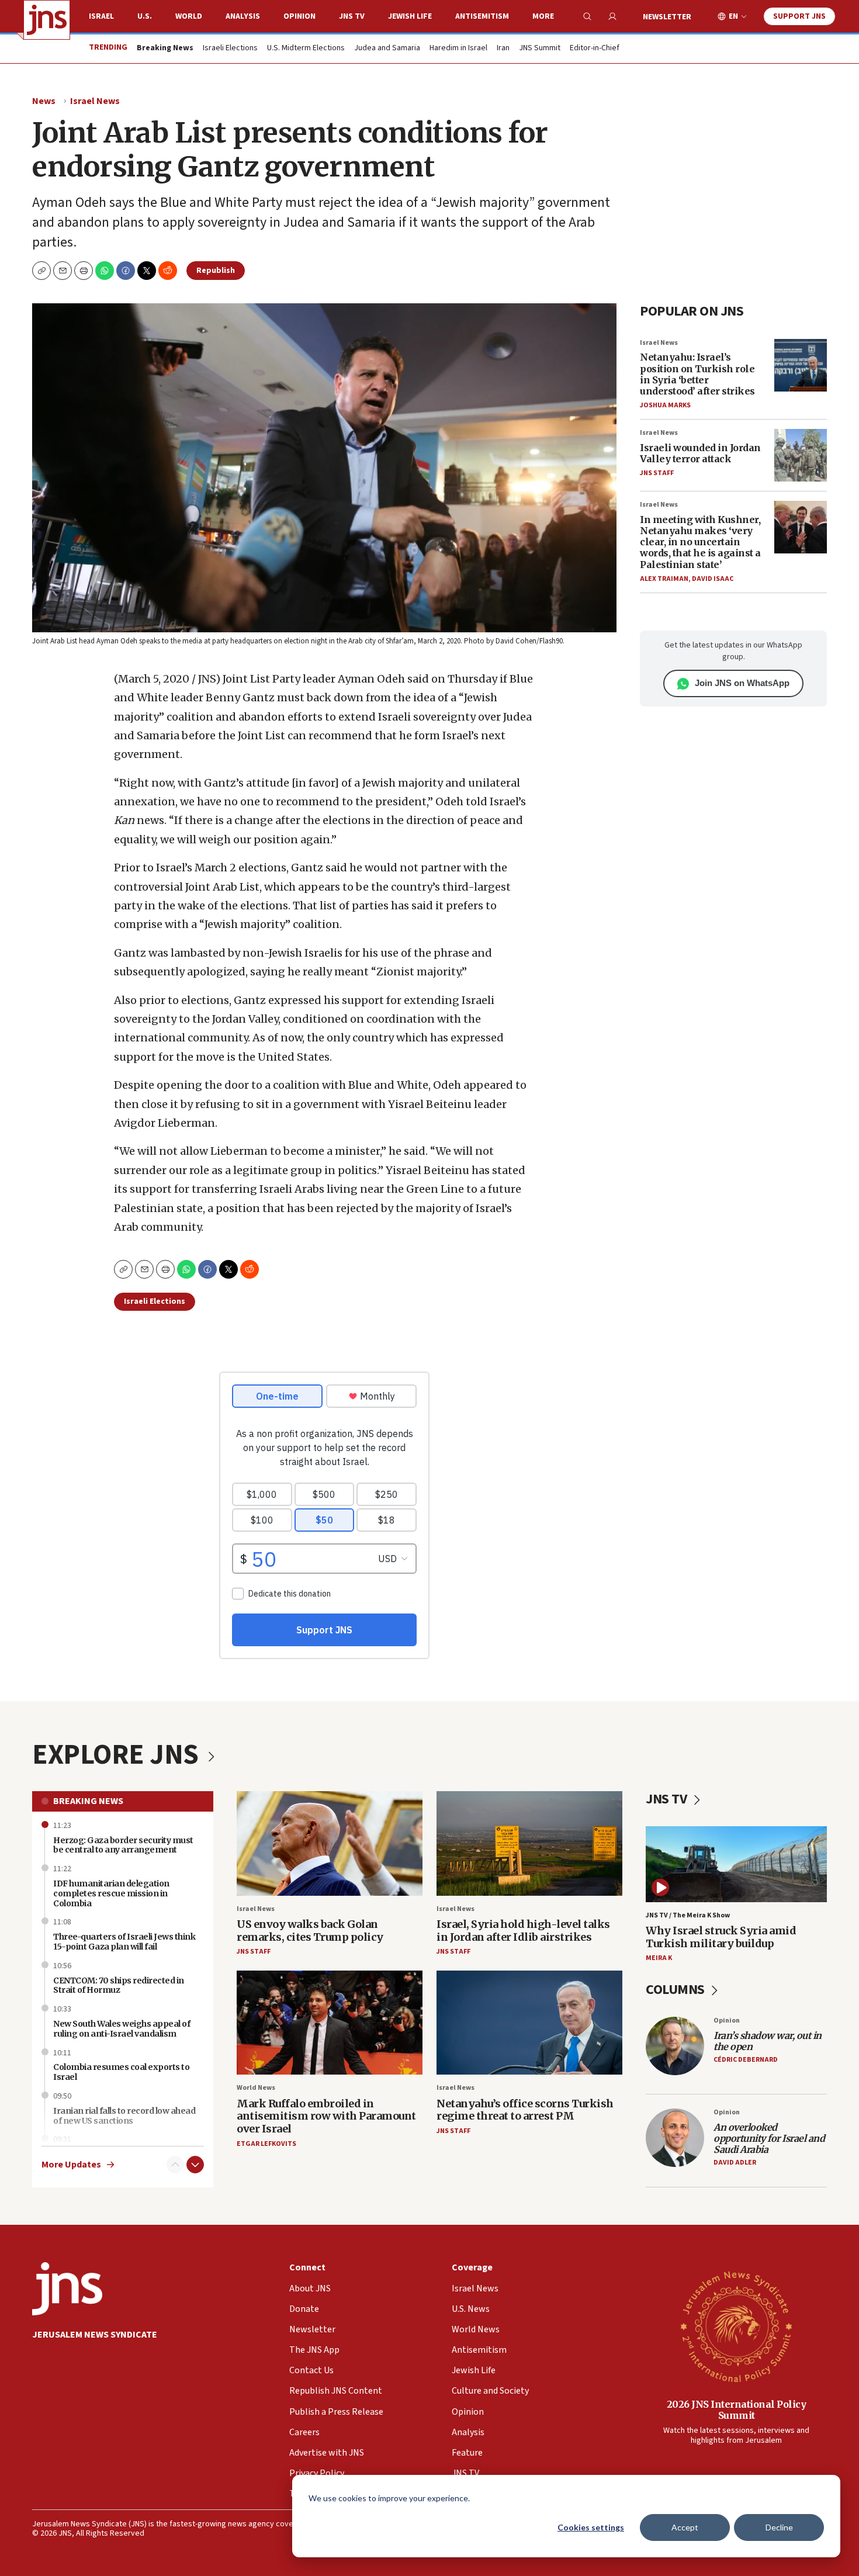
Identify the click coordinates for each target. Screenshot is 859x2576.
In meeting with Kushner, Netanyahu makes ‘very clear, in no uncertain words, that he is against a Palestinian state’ (700, 542)
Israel (101, 16)
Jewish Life (410, 16)
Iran (503, 49)
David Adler (735, 2163)
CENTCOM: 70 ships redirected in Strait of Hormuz (119, 1985)
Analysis (243, 16)
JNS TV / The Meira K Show (688, 1915)
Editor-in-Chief (595, 49)
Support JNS (799, 16)
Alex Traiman (664, 579)
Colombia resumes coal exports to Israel (121, 2072)
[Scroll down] (195, 2165)
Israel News (95, 101)
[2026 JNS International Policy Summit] (736, 2326)
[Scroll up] (175, 2165)
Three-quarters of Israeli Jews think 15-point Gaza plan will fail (124, 1942)
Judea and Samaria (387, 49)
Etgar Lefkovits (266, 2144)
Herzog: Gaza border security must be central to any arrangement (123, 1845)
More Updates (71, 2165)
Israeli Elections (230, 49)
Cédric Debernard (746, 2060)
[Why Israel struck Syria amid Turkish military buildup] (736, 1864)
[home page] (47, 20)
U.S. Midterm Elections (306, 49)
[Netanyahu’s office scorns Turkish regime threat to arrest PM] (529, 2023)
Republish (216, 271)
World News (256, 2088)
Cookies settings (591, 2527)
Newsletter (667, 17)
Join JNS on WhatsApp (742, 683)
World (189, 16)
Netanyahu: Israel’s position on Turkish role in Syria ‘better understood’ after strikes (697, 374)
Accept (685, 2527)
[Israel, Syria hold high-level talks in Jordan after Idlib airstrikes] (529, 1843)
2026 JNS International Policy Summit (737, 2410)
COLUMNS (676, 1990)
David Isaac (713, 579)
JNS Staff (657, 473)
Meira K (659, 1958)
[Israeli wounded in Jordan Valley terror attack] (801, 455)
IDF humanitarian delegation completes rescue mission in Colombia (111, 1893)
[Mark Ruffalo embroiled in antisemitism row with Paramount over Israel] (330, 2023)
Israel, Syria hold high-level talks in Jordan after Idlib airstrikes (523, 1931)
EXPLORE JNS (118, 1755)
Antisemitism (482, 16)
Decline (779, 2527)
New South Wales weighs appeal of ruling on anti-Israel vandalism (122, 2029)
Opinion (299, 16)
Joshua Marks (665, 405)
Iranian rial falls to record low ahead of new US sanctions (124, 2116)
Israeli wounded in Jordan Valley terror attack (700, 453)
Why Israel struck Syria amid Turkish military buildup (721, 1937)
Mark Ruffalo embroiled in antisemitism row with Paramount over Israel (326, 2116)
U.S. (145, 16)
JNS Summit (540, 49)
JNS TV (352, 16)
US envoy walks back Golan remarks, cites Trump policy (310, 1931)
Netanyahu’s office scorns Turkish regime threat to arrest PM (525, 2110)
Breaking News (88, 1801)
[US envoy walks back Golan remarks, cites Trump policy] (330, 1843)
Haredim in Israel (458, 49)
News (44, 101)
